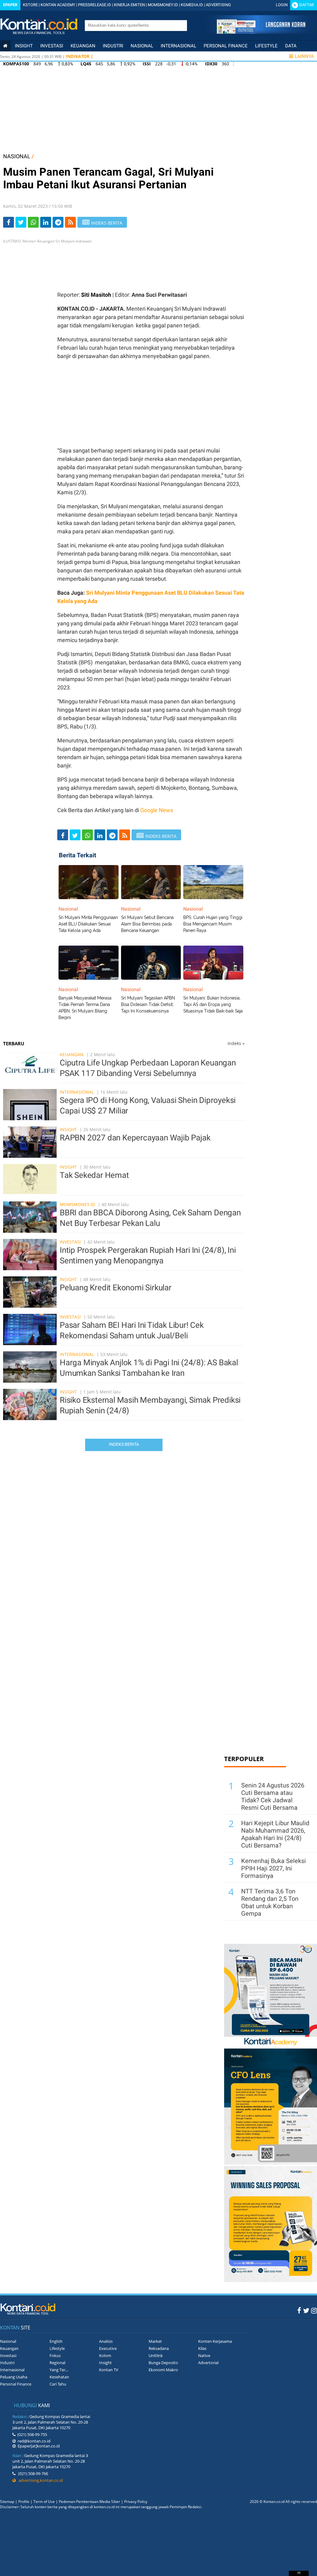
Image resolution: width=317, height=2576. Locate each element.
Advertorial (208, 2363)
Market (155, 2341)
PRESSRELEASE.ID (95, 5)
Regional (57, 2363)
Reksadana (159, 2348)
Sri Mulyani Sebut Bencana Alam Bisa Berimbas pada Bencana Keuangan (147, 924)
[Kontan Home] (5, 46)
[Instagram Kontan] (314, 2310)
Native (204, 2355)
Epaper (10, 5)
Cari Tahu (58, 2384)
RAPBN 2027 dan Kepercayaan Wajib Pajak (135, 1138)
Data (291, 46)
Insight (68, 1129)
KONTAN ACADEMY (58, 5)
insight (24, 46)
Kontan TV (109, 2370)
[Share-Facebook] (9, 222)
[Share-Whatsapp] (33, 222)
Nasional (142, 46)
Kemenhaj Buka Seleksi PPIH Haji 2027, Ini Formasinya (274, 1868)
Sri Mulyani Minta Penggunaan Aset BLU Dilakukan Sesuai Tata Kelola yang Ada (88, 924)
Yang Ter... (59, 2370)
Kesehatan (59, 2377)
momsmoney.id (77, 1204)
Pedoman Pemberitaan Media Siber (89, 2502)
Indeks (236, 1043)
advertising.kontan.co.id (39, 2480)
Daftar (307, 5)
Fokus (55, 2355)
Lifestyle (266, 46)
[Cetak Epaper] (261, 32)
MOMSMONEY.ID (163, 5)
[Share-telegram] (58, 222)
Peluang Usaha (14, 2377)
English (56, 2341)
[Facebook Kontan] (299, 2310)
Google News (157, 810)
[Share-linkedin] (46, 222)
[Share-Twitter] (21, 222)
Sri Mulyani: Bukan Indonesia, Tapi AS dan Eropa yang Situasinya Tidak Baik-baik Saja (213, 1004)
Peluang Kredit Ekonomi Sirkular (116, 1288)
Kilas (202, 2348)
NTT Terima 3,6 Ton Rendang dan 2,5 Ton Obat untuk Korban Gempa (270, 1902)
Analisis (106, 2341)
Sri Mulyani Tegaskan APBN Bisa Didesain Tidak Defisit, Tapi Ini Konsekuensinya (148, 1004)
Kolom (105, 2355)
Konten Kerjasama (215, 2341)
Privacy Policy (136, 2502)
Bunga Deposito (163, 2363)
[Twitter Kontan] (306, 2310)
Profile (24, 2502)
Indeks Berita (124, 1444)
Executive (108, 2348)
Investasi (52, 46)
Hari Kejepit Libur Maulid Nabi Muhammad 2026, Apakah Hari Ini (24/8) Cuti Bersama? (275, 1834)
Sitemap (7, 2502)
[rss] (70, 222)
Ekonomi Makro (163, 2370)
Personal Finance (226, 46)
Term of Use (44, 2502)
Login (282, 5)
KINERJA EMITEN (129, 5)
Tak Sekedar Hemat (94, 1175)
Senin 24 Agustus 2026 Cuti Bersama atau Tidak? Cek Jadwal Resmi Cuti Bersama (273, 1796)
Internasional (178, 46)
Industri (113, 46)
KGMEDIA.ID (192, 5)
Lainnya (304, 56)
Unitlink (156, 2355)
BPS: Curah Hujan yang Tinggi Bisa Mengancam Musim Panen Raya (213, 924)
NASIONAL (17, 156)
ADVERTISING (218, 5)
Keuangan (83, 46)
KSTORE (30, 5)
